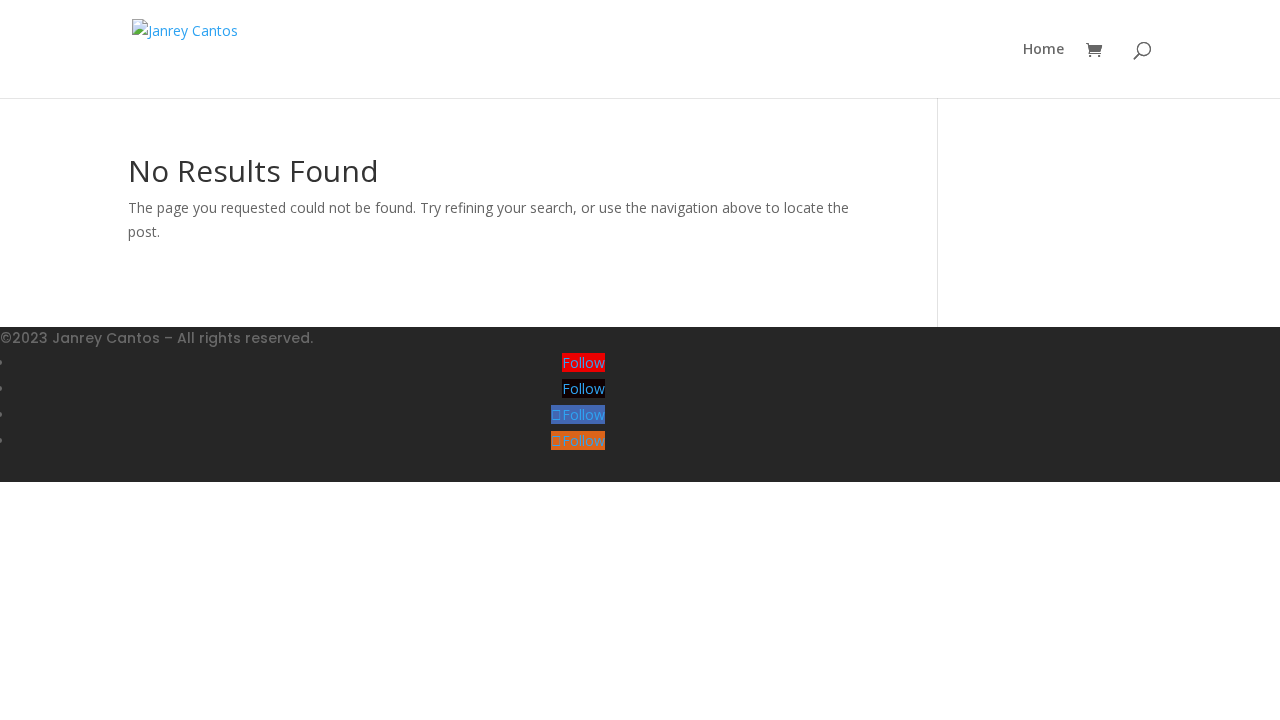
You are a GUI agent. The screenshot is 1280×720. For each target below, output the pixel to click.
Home (1043, 50)
